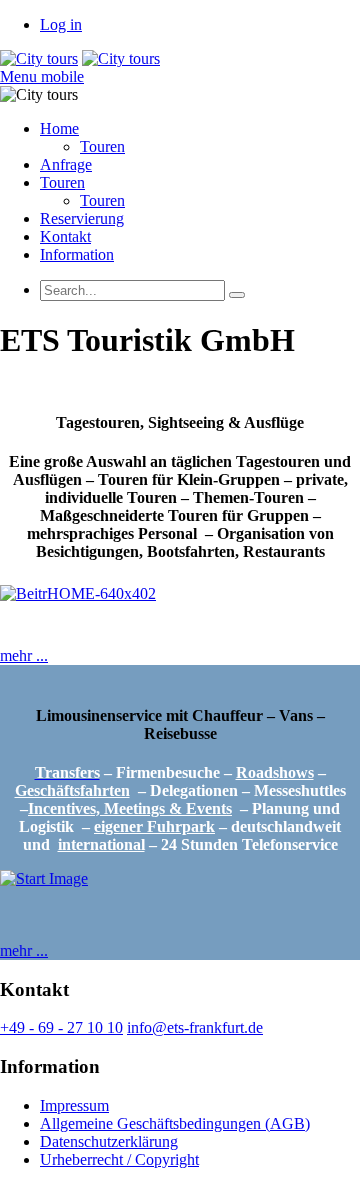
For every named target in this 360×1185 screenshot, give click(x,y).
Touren (102, 146)
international (101, 844)
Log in (61, 24)
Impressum (74, 1105)
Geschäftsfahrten (72, 790)
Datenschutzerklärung (109, 1141)
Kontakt (65, 236)
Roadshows (275, 772)
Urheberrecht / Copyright (119, 1159)
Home (59, 128)
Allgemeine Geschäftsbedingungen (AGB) (175, 1123)
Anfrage (66, 164)
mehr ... (24, 655)
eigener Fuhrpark (154, 826)
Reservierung (82, 218)
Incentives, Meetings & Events (130, 808)
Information (77, 254)
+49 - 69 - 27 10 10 (61, 1027)
